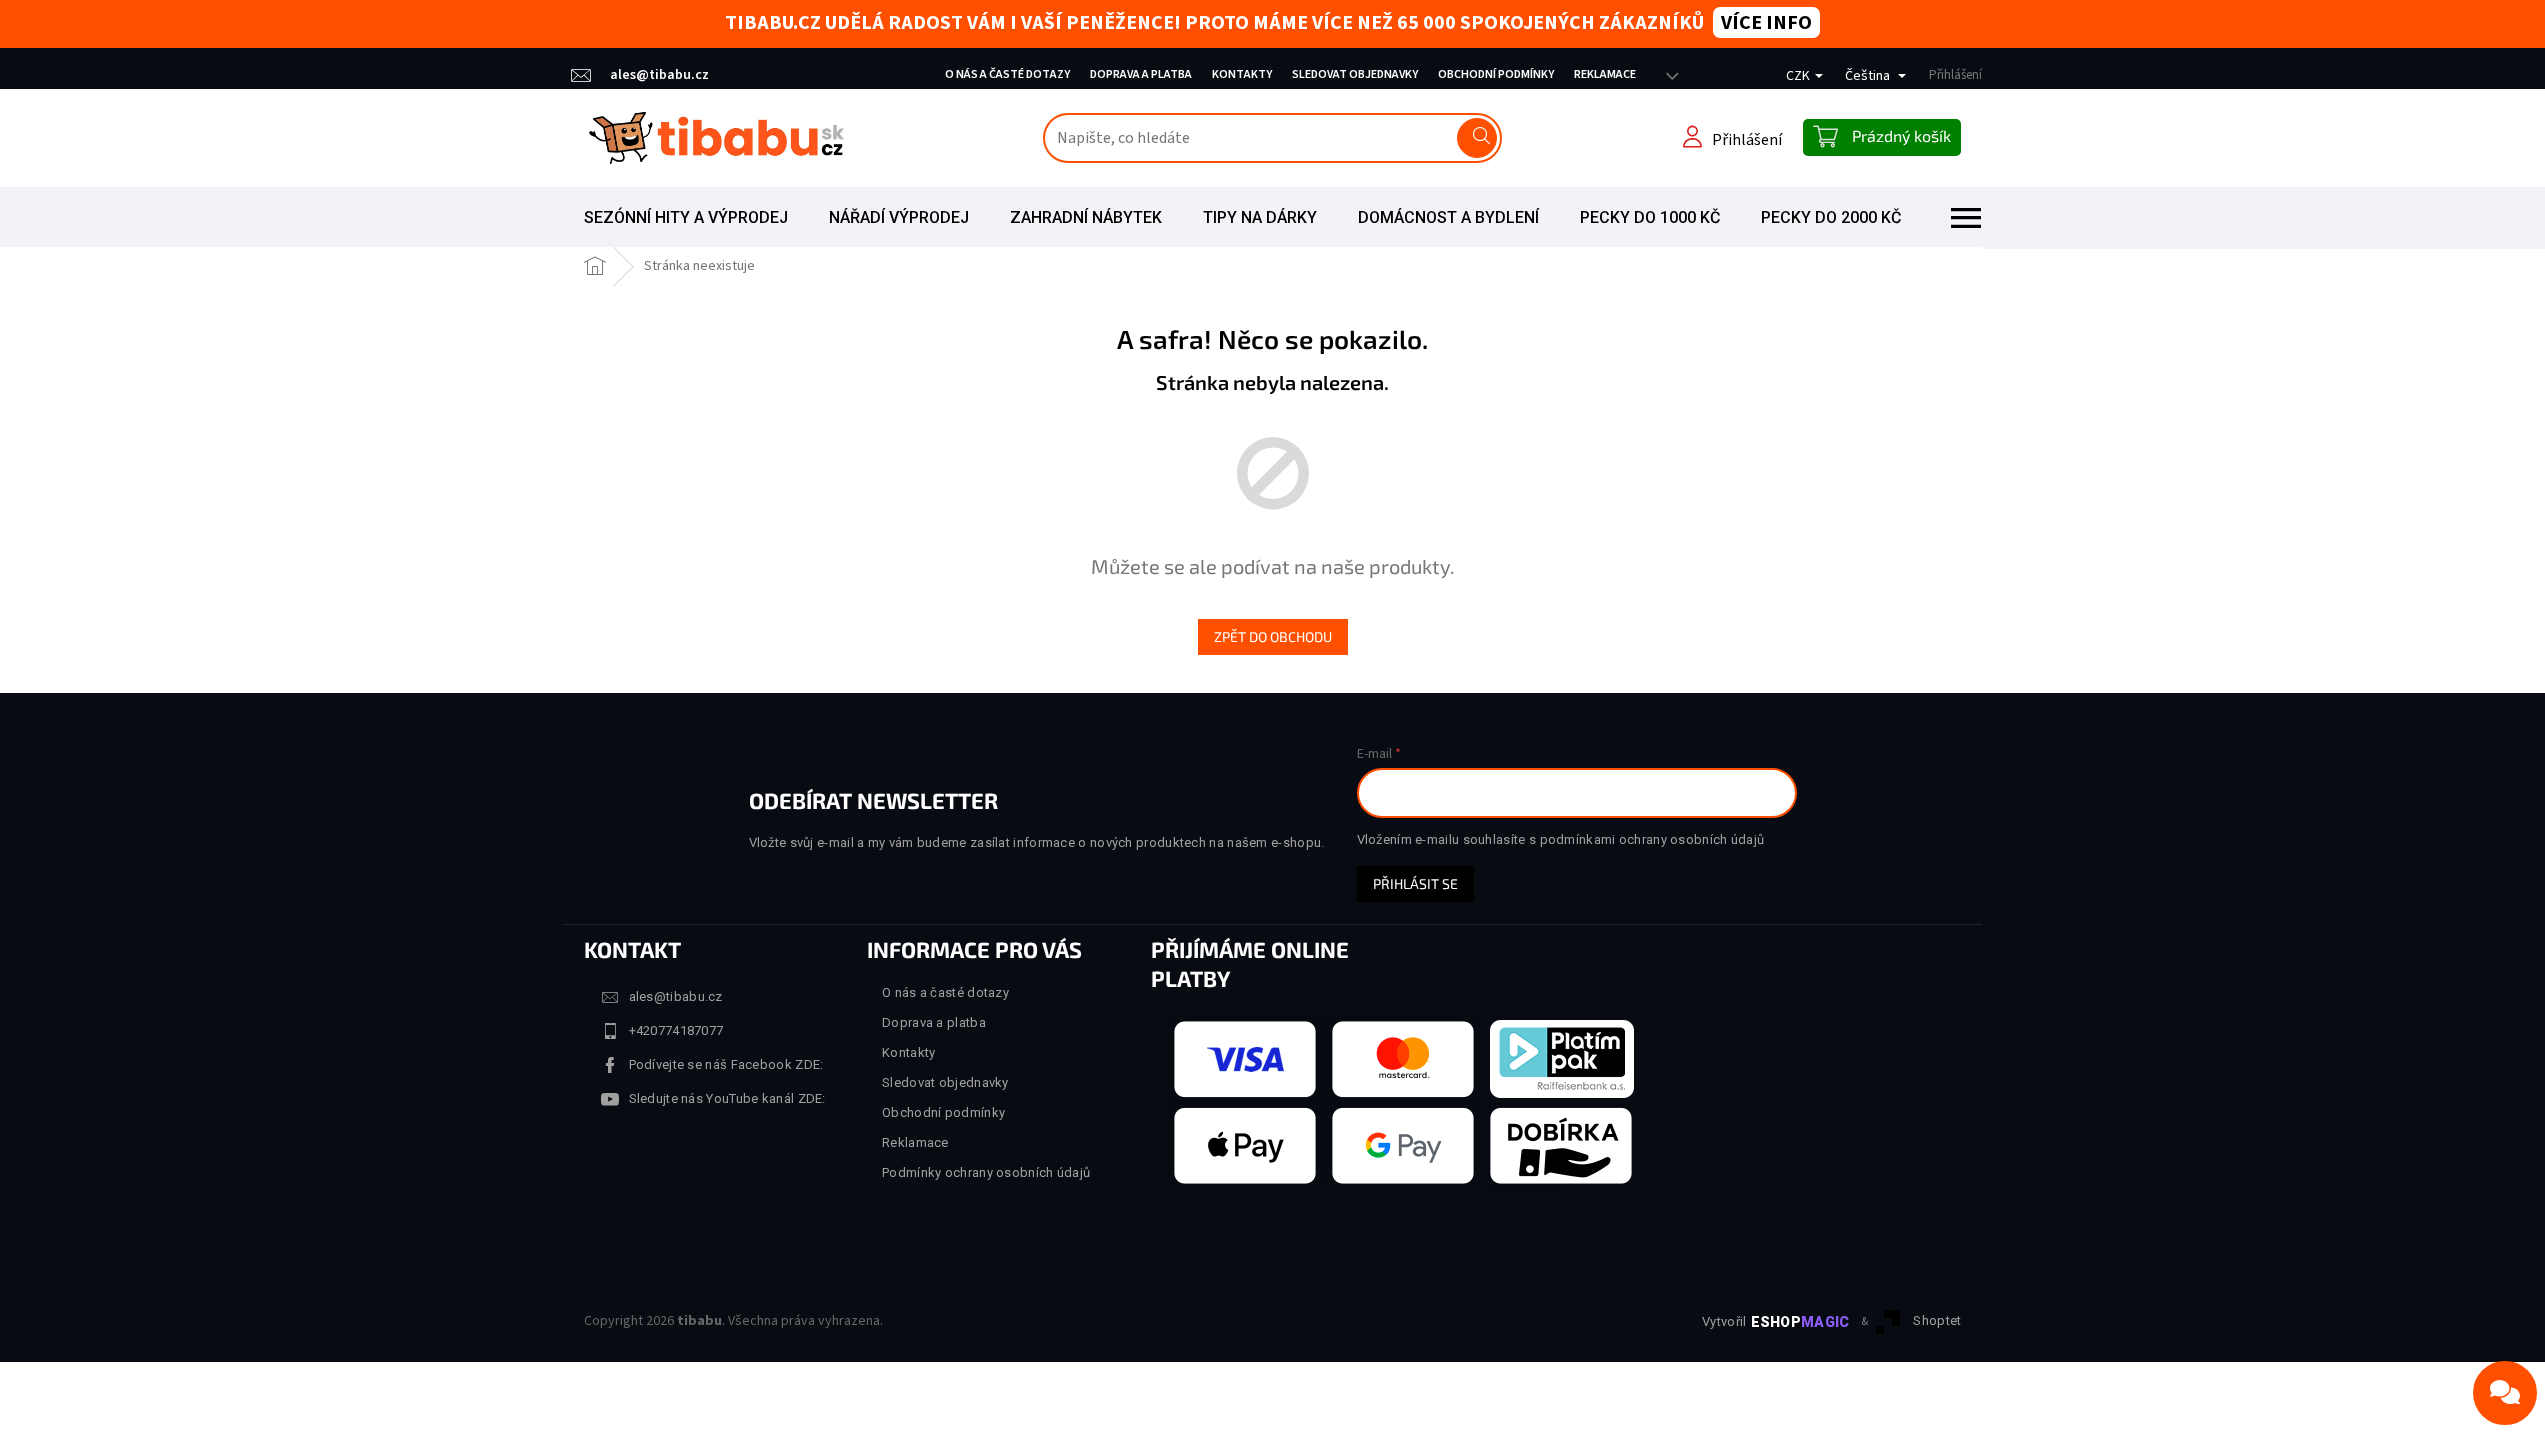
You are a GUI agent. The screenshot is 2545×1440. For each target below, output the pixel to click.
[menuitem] (686, 218)
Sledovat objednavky (1355, 74)
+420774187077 (676, 1030)
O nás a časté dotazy (1007, 74)
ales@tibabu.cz (676, 996)
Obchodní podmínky (1496, 74)
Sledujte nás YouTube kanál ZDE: (727, 1098)
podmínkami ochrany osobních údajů (1652, 839)
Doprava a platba (1141, 74)
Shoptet (1937, 1320)
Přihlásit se (1415, 883)
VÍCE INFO (1766, 23)
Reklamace (1605, 74)
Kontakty (1242, 74)
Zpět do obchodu (1273, 636)
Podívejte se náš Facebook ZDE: (726, 1064)
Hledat (1477, 138)
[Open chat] (2505, 1393)
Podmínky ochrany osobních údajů (986, 1172)
